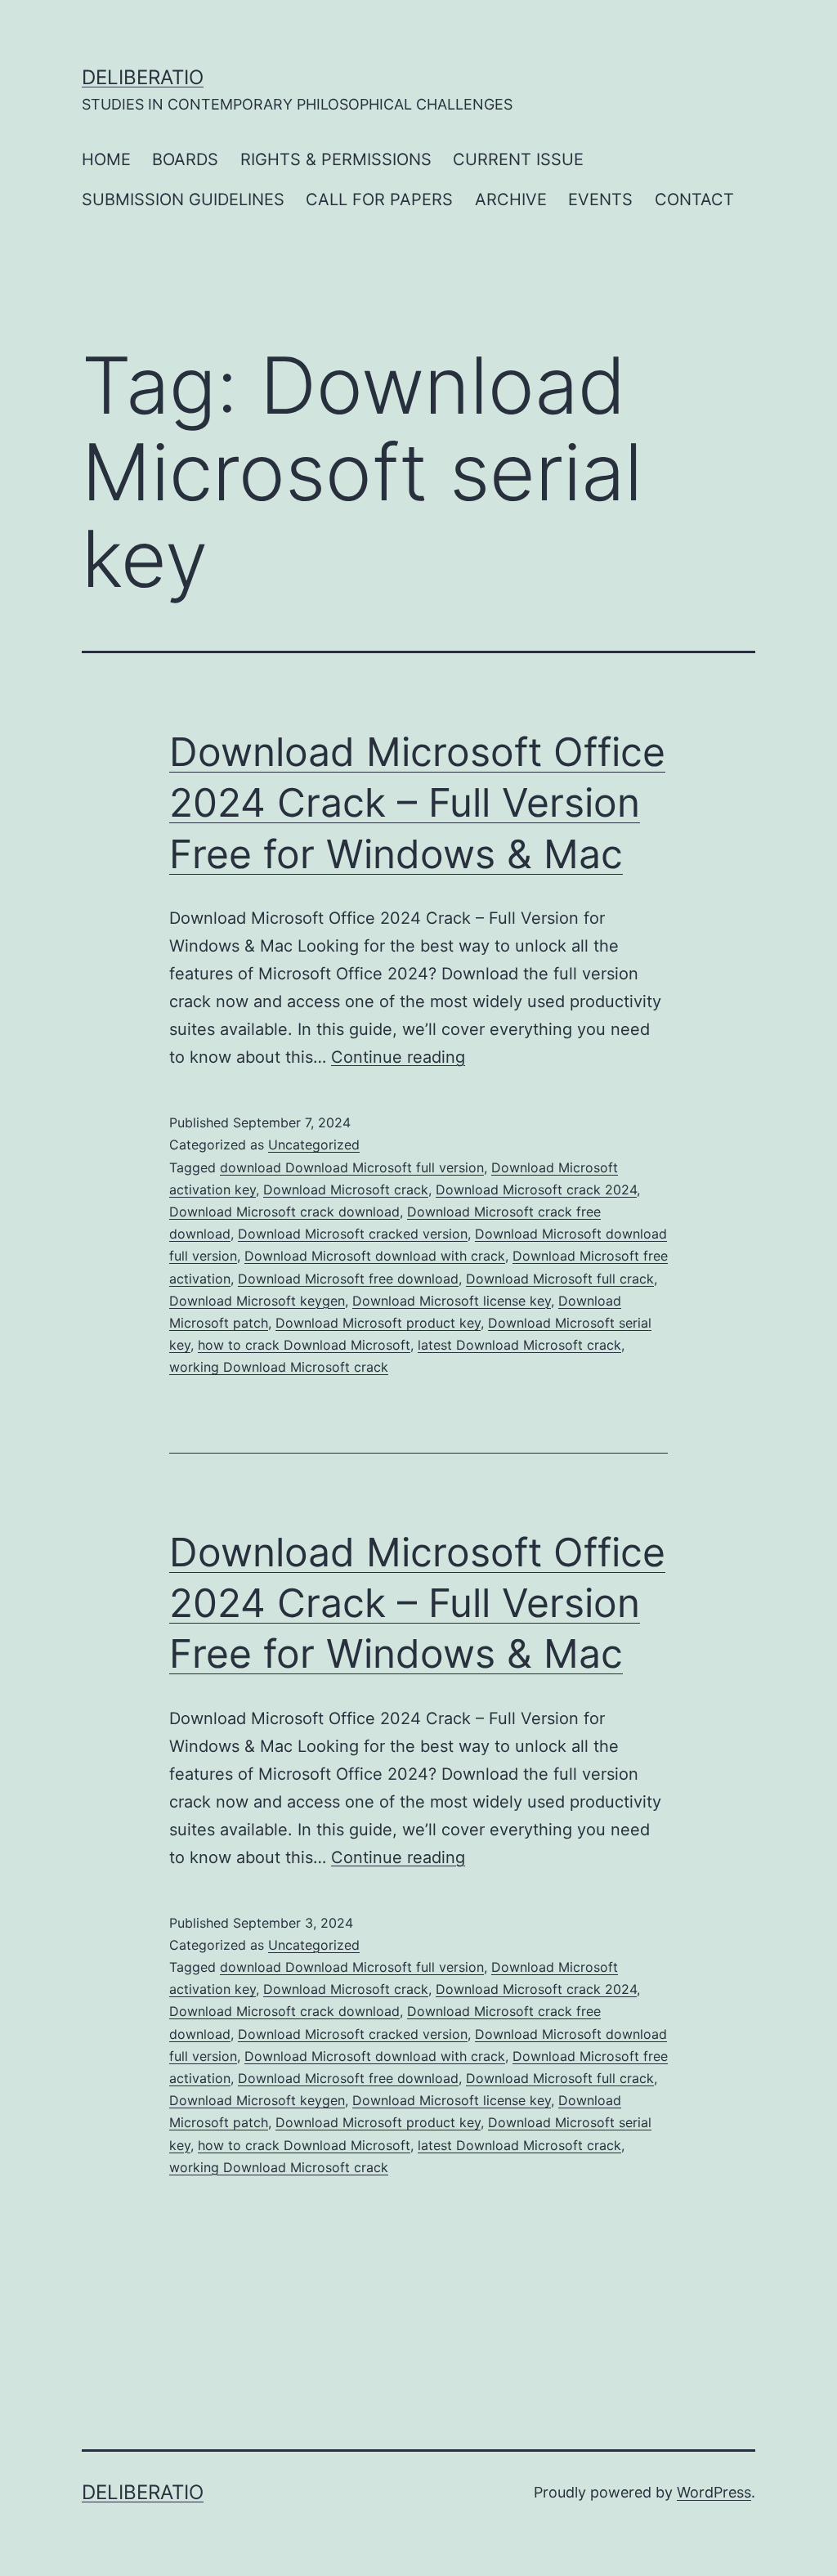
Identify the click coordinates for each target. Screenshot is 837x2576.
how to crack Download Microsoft (304, 1345)
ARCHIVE (511, 199)
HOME (106, 159)
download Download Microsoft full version (352, 1167)
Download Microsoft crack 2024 (536, 1189)
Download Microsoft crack (346, 1189)
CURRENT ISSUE (518, 159)
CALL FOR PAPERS (379, 199)
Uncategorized (314, 1145)
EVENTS (600, 199)
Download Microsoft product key (378, 1323)
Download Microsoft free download (348, 1279)
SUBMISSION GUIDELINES (183, 199)
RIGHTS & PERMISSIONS (336, 159)
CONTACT (694, 199)
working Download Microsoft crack (279, 1367)
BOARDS (185, 159)
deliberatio (143, 77)
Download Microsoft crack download (284, 1212)
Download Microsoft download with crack (375, 1256)
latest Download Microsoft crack (519, 1345)
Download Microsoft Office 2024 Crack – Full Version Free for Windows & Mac (417, 803)
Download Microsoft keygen (257, 1301)
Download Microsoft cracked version (353, 1234)
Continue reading (398, 1057)
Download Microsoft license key (452, 1301)
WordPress (714, 2492)
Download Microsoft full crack (560, 1279)
